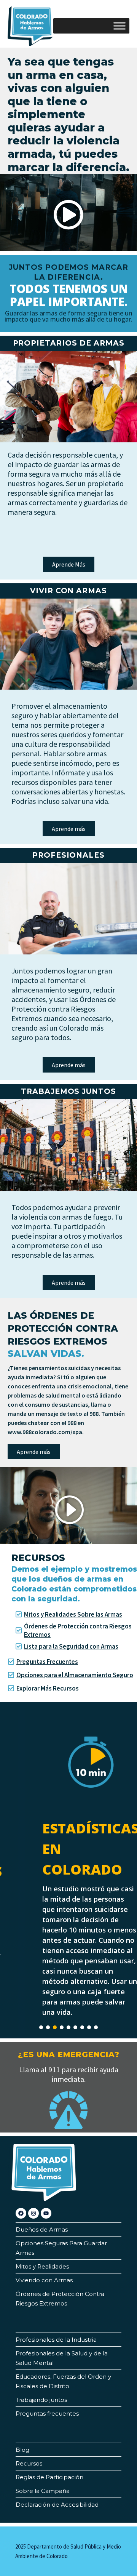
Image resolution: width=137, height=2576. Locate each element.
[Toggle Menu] (119, 26)
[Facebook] (21, 2213)
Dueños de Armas (42, 2229)
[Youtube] (46, 2213)
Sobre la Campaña (43, 2491)
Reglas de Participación (49, 2477)
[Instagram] (33, 2213)
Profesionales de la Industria (56, 2340)
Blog (22, 2450)
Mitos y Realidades (42, 2266)
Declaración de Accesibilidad (57, 2505)
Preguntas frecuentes (47, 2413)
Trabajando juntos (41, 2400)
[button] (68, 216)
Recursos (29, 2463)
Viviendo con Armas (44, 2280)
